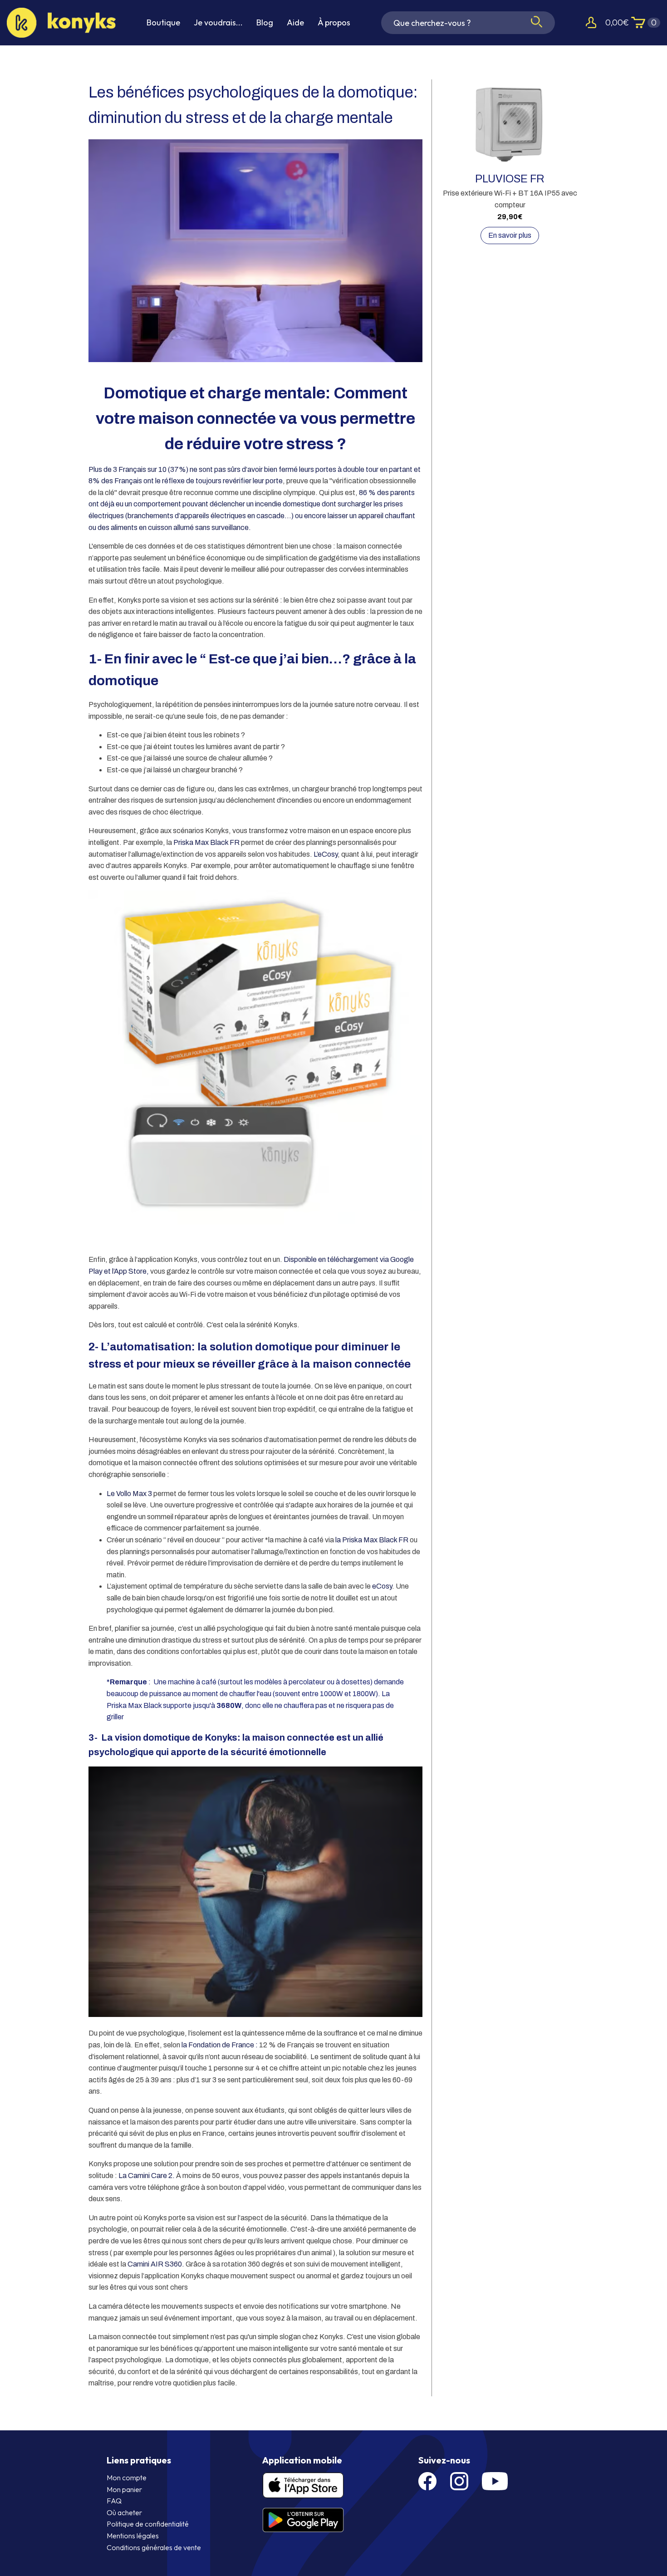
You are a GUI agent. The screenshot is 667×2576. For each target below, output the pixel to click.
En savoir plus (510, 235)
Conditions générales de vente (154, 2547)
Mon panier (124, 2489)
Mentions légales (133, 2536)
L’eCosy (326, 854)
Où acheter (124, 2512)
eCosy (382, 1586)
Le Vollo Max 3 (129, 1494)
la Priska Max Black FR (372, 1540)
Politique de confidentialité (148, 2524)
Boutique (163, 22)
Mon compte (127, 2478)
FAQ (114, 2501)
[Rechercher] (537, 22)
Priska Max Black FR (206, 842)
